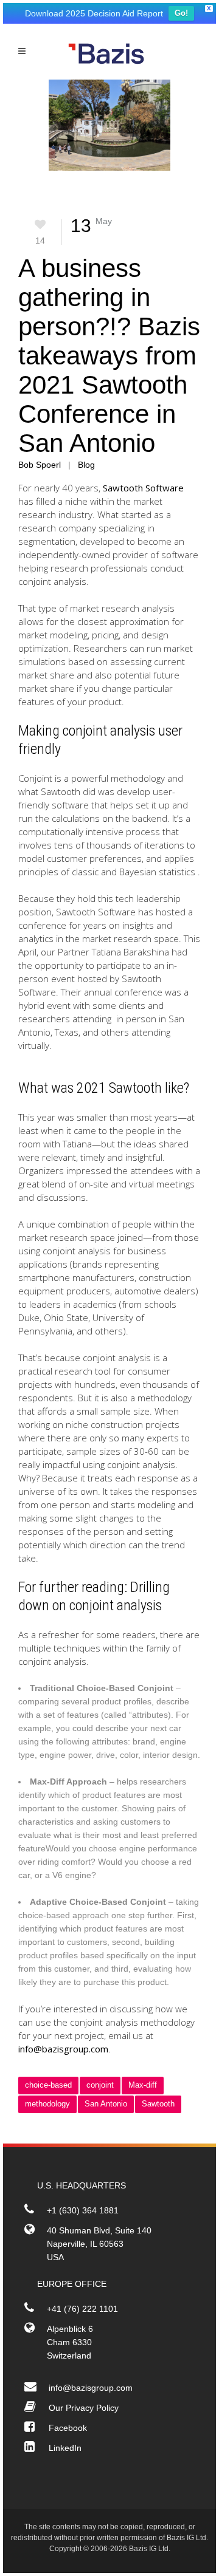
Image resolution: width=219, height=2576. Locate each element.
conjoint (100, 2085)
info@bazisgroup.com (63, 2049)
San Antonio (106, 2104)
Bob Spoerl (40, 465)
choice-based (48, 2085)
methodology (47, 2104)
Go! (181, 13)
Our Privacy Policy (84, 2408)
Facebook (68, 2428)
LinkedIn (65, 2448)
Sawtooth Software (143, 488)
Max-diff (143, 2085)
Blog (86, 465)
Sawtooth (158, 2104)
